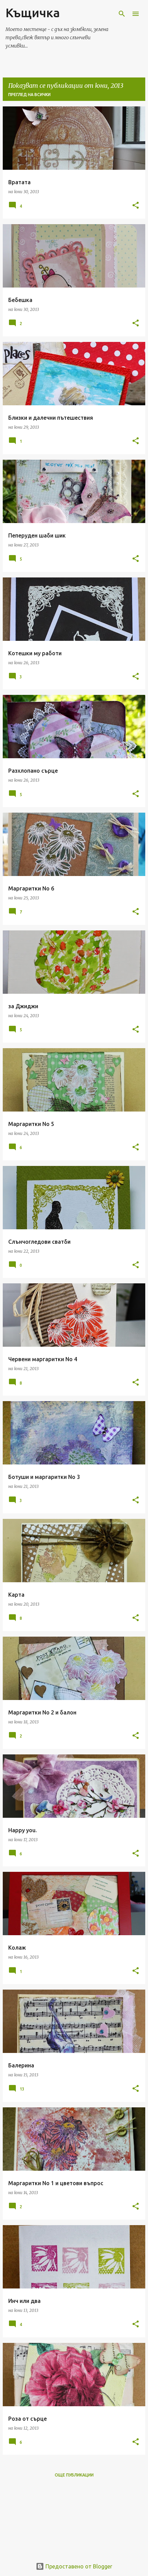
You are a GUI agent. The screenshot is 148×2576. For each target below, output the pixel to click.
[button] (136, 206)
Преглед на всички (29, 95)
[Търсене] (122, 14)
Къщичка (33, 13)
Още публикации (74, 2475)
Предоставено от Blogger (78, 2566)
